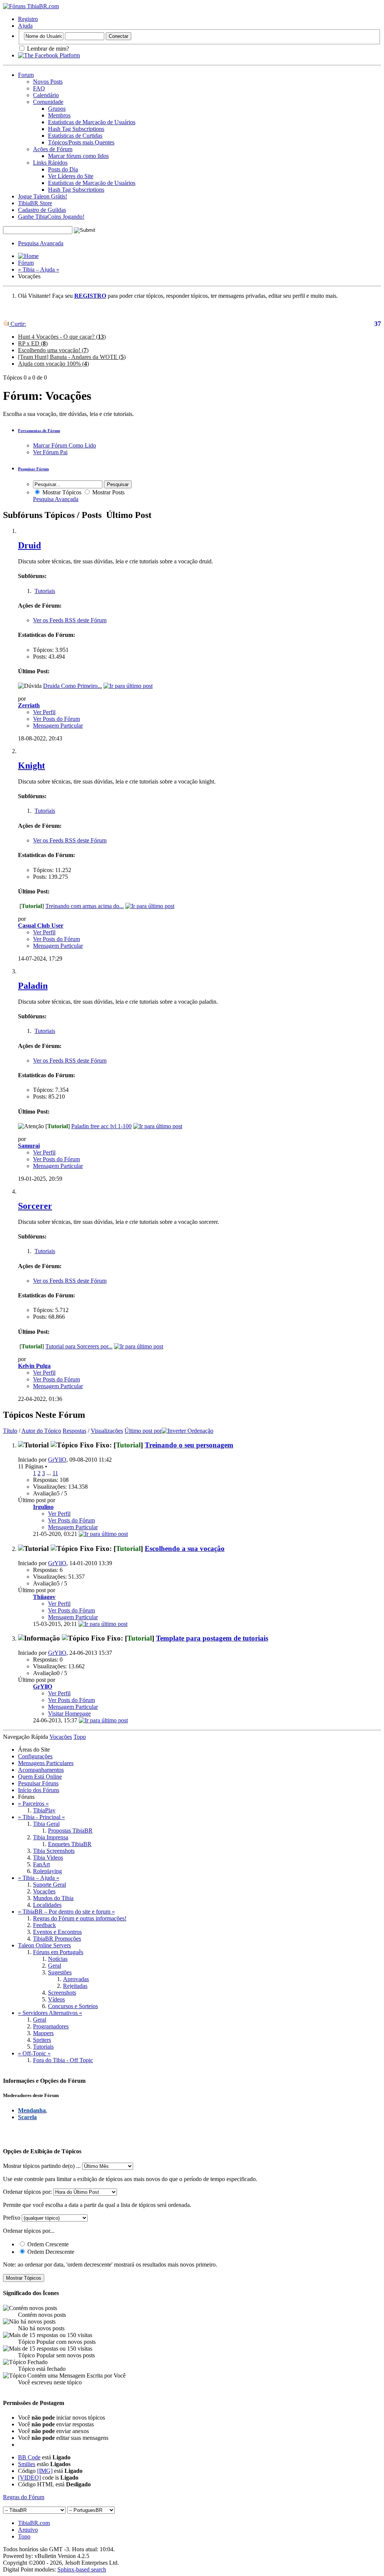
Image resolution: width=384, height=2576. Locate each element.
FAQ (39, 88)
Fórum (26, 263)
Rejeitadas (75, 1986)
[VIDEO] (29, 2478)
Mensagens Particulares (46, 1763)
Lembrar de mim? (47, 49)
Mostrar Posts (108, 492)
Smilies (27, 2464)
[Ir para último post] (103, 1534)
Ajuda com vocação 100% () (53, 364)
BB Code (29, 2457)
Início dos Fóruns (39, 1790)
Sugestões (60, 1972)
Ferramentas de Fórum (39, 431)
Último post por (143, 1431)
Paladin (33, 986)
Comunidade (48, 102)
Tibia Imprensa (51, 1837)
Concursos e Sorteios (73, 2006)
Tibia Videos (48, 1858)
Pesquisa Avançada (41, 243)
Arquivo (28, 2530)
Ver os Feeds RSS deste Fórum (70, 620)
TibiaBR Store (35, 203)
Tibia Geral (46, 1824)
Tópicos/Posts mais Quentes (81, 142)
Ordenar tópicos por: (27, 2192)
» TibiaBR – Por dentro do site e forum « (66, 1912)
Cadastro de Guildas (42, 210)
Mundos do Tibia (53, 1898)
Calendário (46, 95)
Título (10, 1431)
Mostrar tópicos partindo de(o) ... (42, 2166)
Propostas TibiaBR (70, 1831)
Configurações (35, 1756)
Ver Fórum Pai (50, 452)
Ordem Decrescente (50, 2252)
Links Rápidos (50, 163)
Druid (29, 545)
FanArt (41, 1864)
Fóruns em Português (58, 1952)
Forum (26, 75)
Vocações (44, 1891)
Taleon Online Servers (44, 1945)
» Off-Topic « (34, 2053)
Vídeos (56, 1999)
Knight (31, 766)
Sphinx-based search (82, 2569)
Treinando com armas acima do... (85, 906)
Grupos (57, 109)
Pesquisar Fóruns (38, 1783)
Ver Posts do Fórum (56, 719)
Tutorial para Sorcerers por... (79, 1346)
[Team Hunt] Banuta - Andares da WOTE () (72, 357)
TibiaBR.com (34, 2523)
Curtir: (17, 324)
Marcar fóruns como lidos (78, 156)
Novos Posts (48, 82)
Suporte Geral (49, 1885)
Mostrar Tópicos (61, 492)
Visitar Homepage (69, 1714)
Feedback (44, 1925)
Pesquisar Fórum (33, 469)
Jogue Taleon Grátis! (43, 196)
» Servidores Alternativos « (50, 2013)
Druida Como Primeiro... (73, 686)
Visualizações (107, 1431)
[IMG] (45, 2471)
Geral (55, 1966)
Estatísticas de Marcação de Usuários (92, 122)
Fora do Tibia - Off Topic (63, 2060)
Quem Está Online (40, 1777)
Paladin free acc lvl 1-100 (101, 1126)
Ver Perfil (44, 712)
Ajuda (25, 26)
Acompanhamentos (41, 1770)
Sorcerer (35, 1206)
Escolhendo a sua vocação (185, 1548)
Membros (59, 115)
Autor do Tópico (41, 1431)
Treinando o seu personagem (189, 1445)
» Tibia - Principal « (41, 1817)
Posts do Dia (63, 169)
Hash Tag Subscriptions (76, 129)
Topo (80, 1737)
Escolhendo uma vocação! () (53, 350)
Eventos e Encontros (57, 1932)
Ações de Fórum (53, 149)
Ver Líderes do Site (71, 176)
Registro (28, 19)
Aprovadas (76, 1979)
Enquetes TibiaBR (70, 1844)
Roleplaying (47, 1871)
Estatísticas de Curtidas (75, 136)
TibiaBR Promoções (57, 1939)
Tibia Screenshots (54, 1851)
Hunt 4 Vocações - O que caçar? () (62, 337)
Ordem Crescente (47, 2244)
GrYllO (57, 1460)
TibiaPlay (44, 1810)
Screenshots (62, 1993)
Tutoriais (45, 591)
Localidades (47, 1905)
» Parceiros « (33, 1804)
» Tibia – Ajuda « (39, 269)
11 (55, 1473)
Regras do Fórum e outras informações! (80, 1918)
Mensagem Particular (58, 726)
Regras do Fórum (24, 2497)
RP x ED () (33, 343)
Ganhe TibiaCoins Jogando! (51, 217)
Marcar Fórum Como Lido (64, 445)
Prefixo (12, 2218)
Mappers (43, 2033)
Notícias (58, 1959)
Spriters (42, 2040)
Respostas (74, 1431)
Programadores (51, 2026)
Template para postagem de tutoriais (212, 1638)
